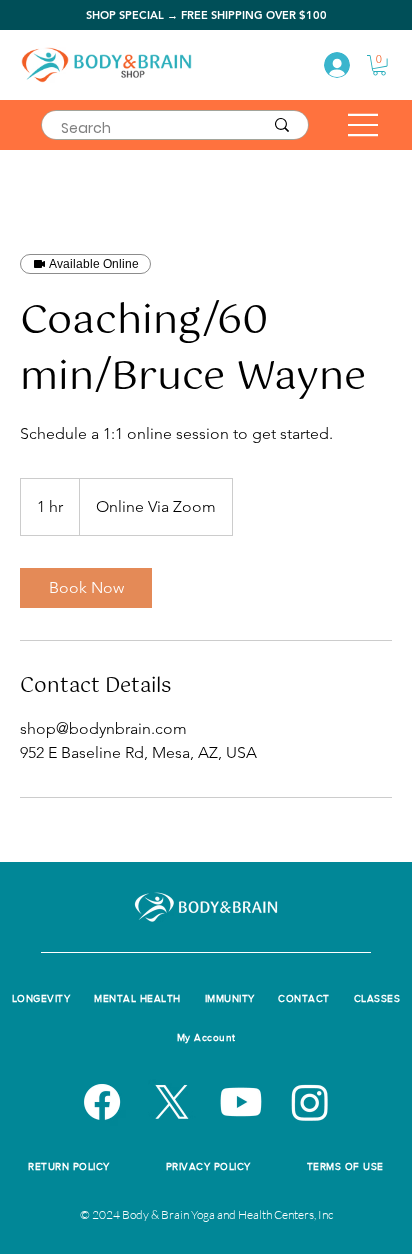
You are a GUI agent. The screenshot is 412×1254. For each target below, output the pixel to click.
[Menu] (364, 125)
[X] (172, 1102)
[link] (86, 588)
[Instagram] (310, 1102)
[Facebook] (102, 1102)
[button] (379, 65)
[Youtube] (241, 1102)
